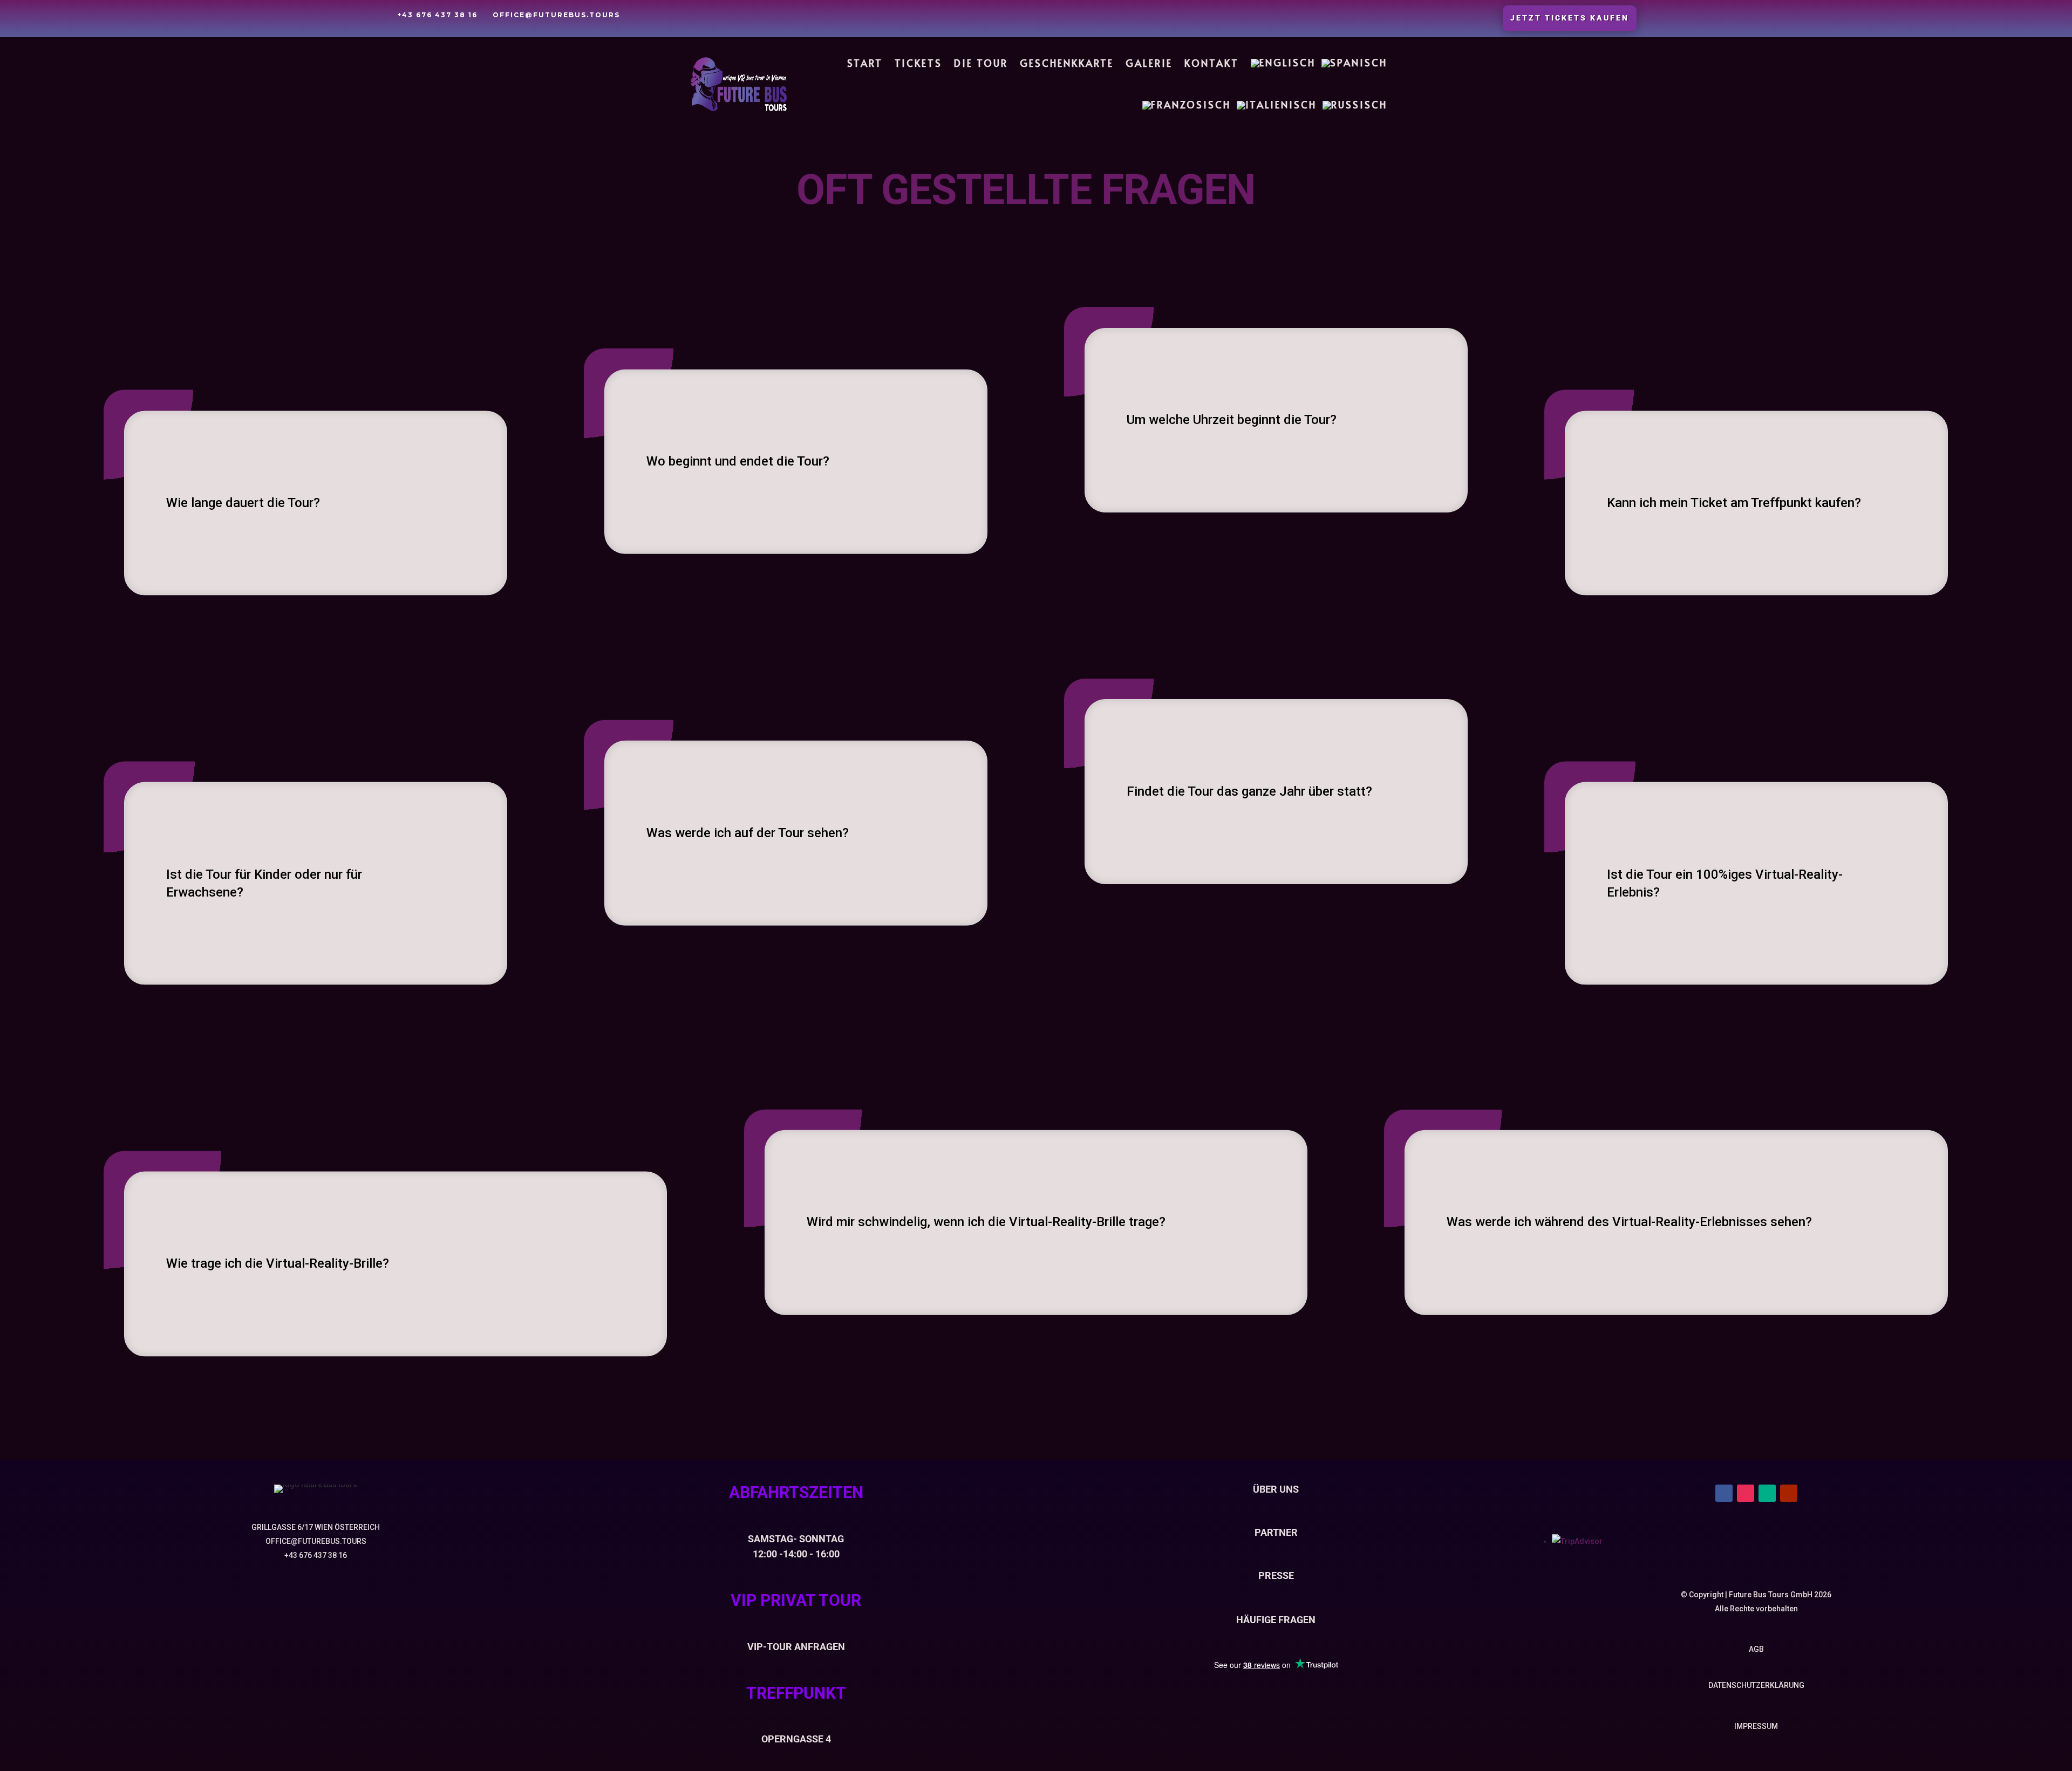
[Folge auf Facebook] (1724, 1493)
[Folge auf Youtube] (1789, 1493)
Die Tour (981, 63)
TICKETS (918, 63)
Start (865, 63)
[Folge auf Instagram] (1746, 1493)
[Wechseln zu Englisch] (1283, 63)
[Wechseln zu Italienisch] (1277, 105)
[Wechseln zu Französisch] (1187, 105)
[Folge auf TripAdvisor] (1767, 1493)
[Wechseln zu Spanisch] (1354, 63)
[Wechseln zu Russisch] (1355, 105)
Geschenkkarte (1067, 63)
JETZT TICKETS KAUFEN (1570, 18)
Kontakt (1212, 63)
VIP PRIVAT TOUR (796, 1600)
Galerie (1149, 63)
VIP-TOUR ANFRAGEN (796, 1647)
